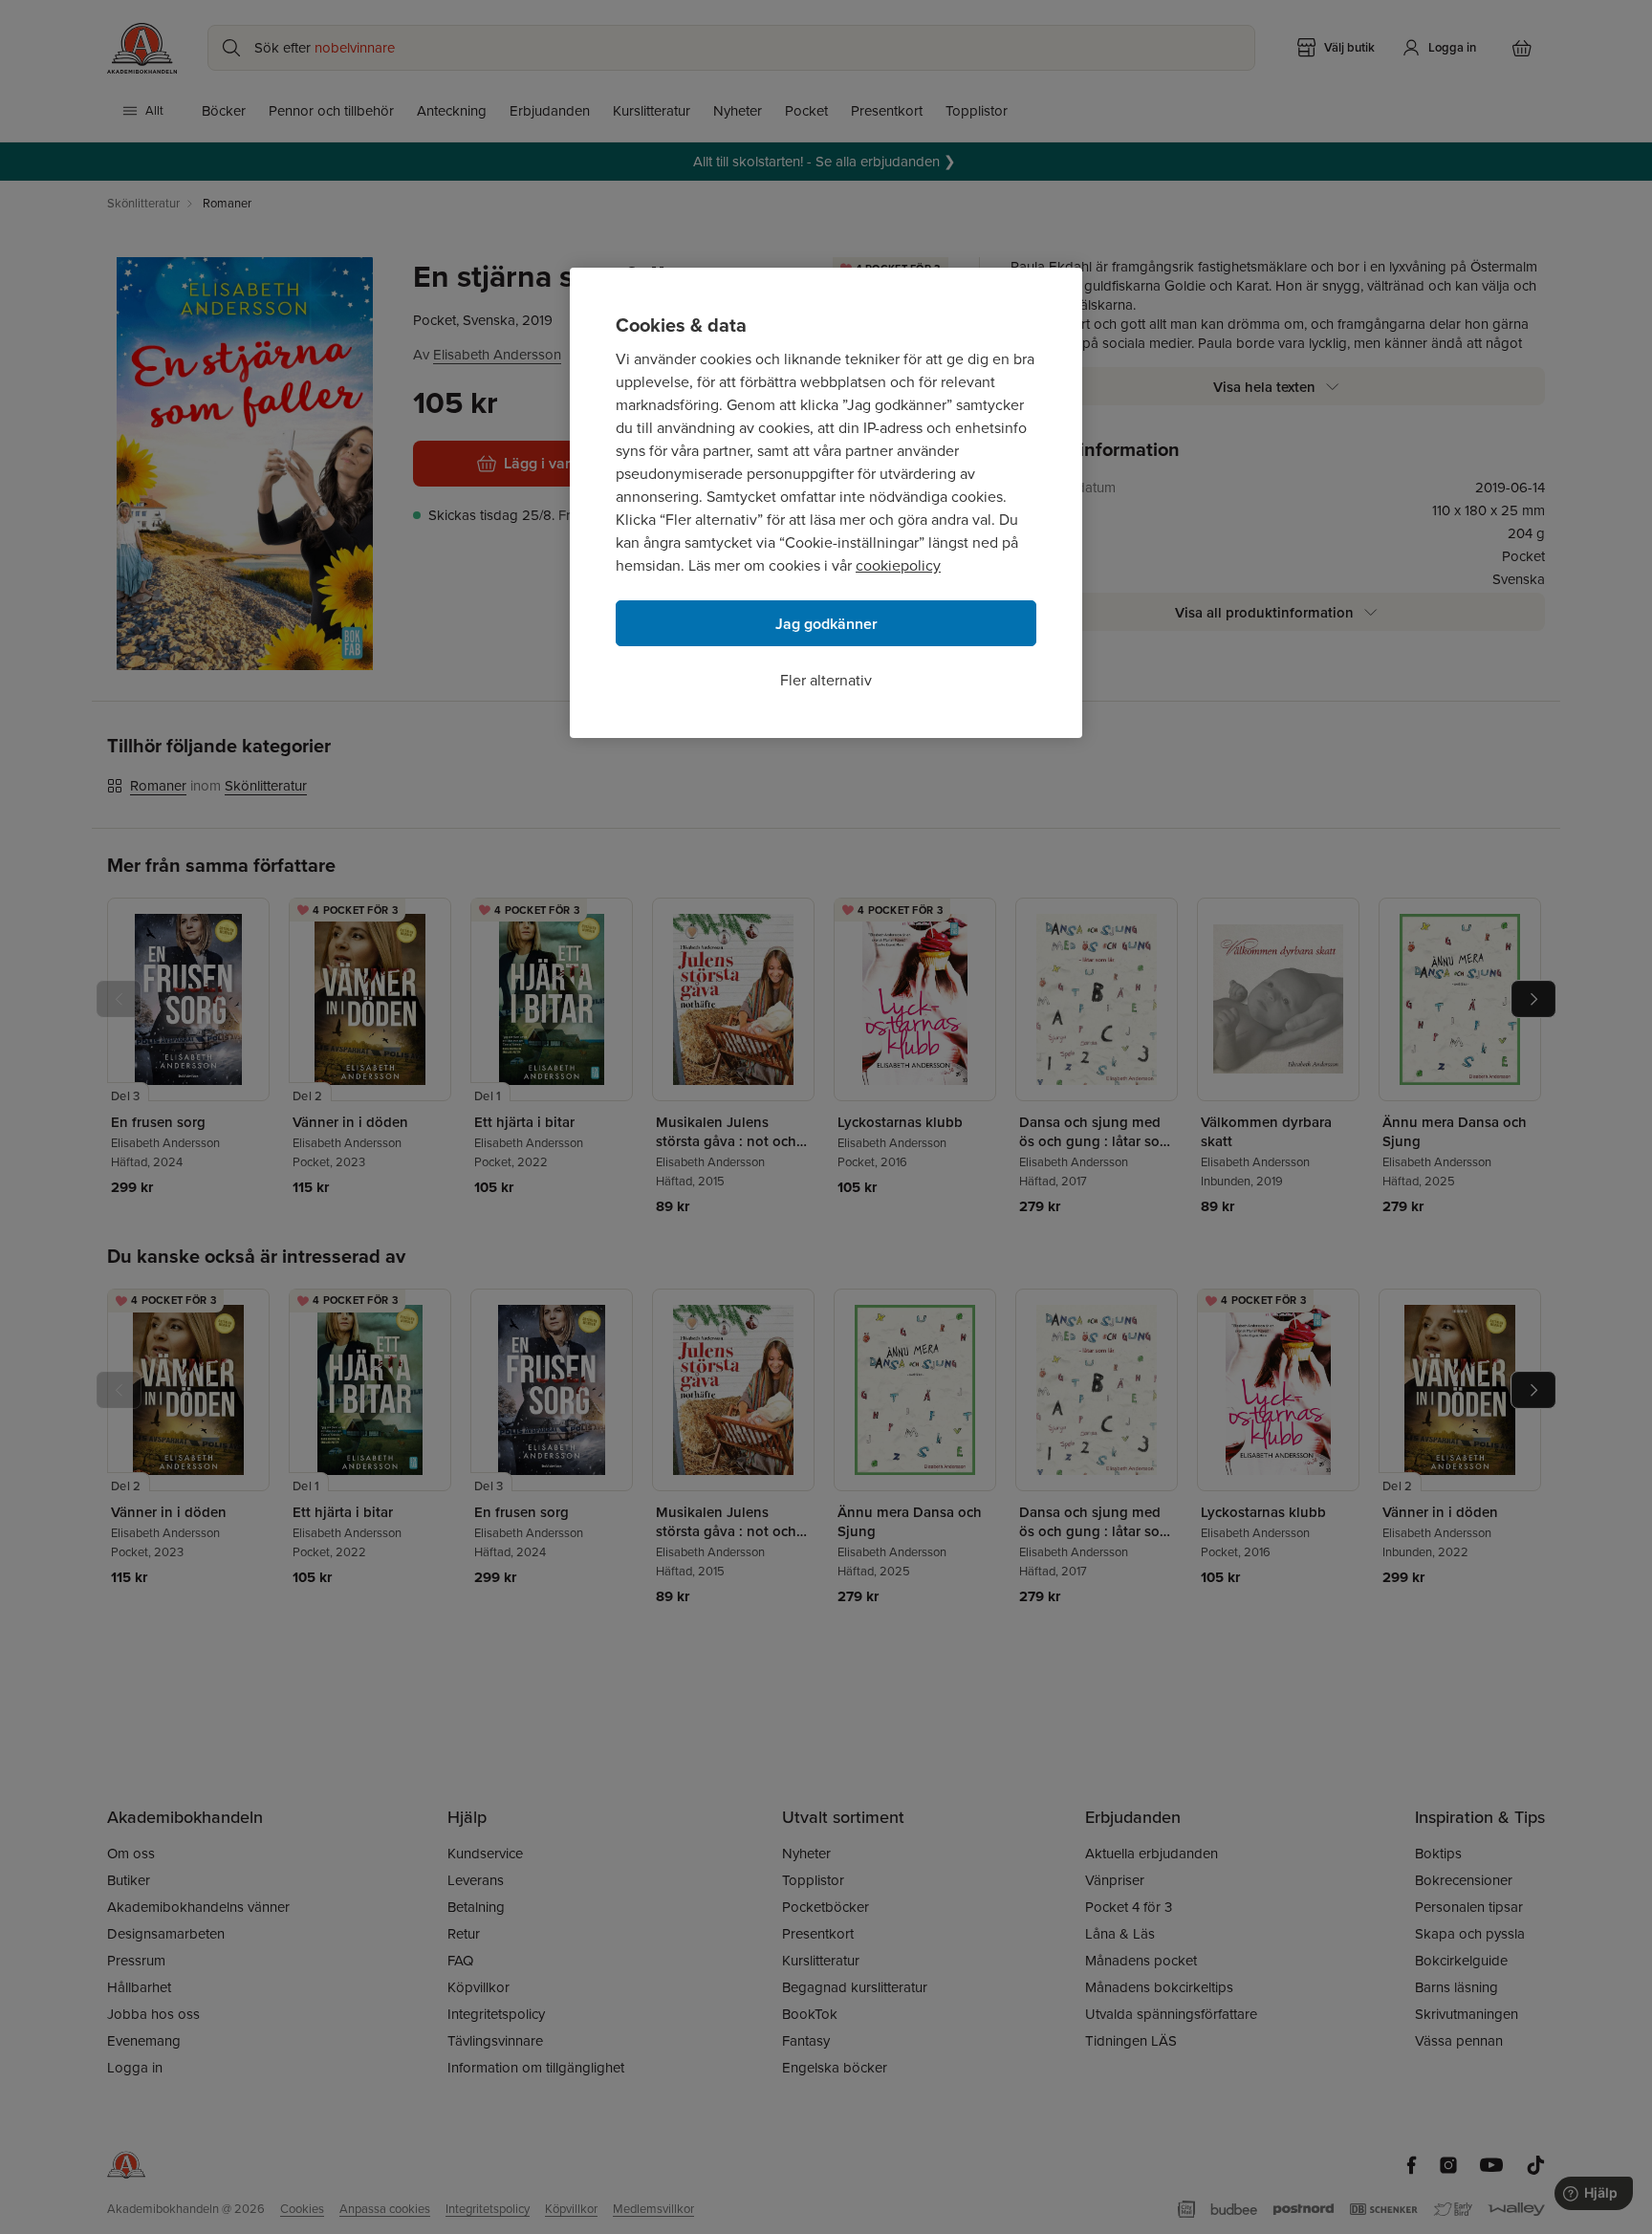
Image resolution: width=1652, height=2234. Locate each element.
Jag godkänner (826, 624)
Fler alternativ (826, 680)
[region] (826, 503)
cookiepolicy (898, 565)
